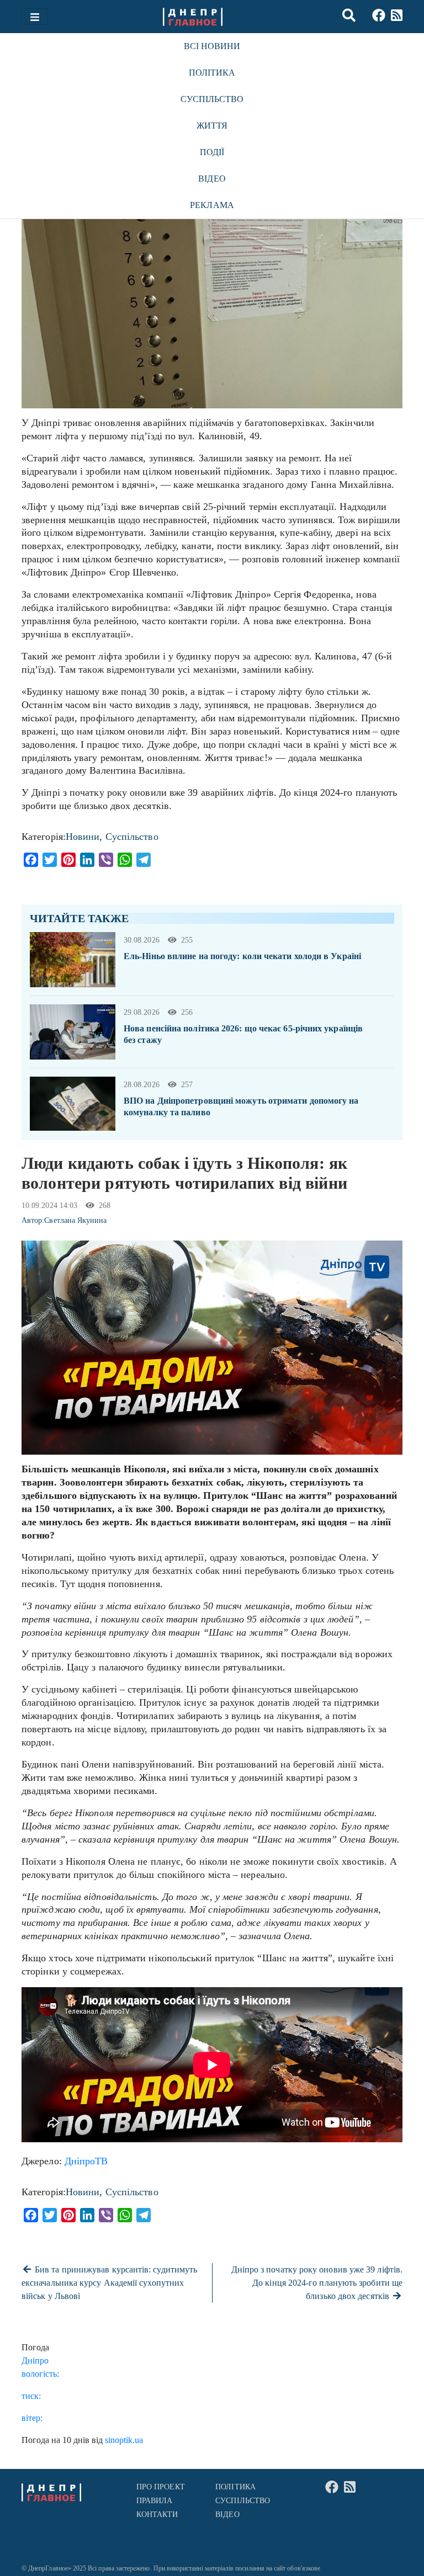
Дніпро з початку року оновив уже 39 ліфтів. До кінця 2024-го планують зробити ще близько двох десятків (317, 2283)
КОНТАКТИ (157, 2514)
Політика (212, 73)
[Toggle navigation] (35, 17)
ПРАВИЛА (155, 2501)
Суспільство (212, 99)
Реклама (212, 205)
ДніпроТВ (86, 2161)
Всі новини (212, 46)
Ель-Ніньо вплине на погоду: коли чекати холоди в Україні (242, 956)
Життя (212, 126)
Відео (212, 179)
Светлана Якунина (75, 1220)
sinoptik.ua (124, 2440)
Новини (83, 837)
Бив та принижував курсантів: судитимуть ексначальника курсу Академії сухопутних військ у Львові (109, 2283)
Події (212, 152)
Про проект (161, 2487)
